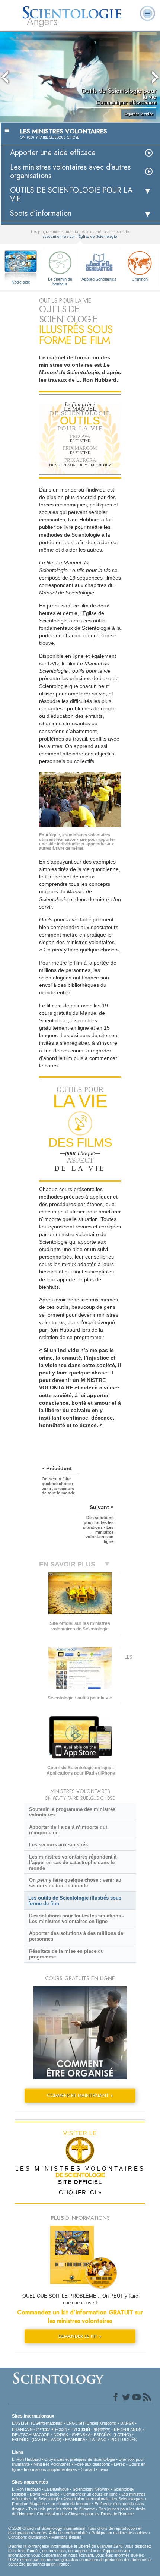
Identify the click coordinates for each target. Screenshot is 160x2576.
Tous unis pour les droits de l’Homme (62, 2509)
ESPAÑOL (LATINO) (112, 2435)
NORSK (61, 2435)
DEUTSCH (22, 2435)
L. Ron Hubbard (26, 2459)
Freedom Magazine (29, 2504)
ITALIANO (98, 2440)
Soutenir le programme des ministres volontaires (72, 1812)
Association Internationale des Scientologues (103, 2499)
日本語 (61, 2430)
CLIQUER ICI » (80, 2192)
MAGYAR (41, 2435)
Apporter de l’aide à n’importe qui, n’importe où (69, 1830)
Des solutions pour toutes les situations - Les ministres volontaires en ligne (76, 1919)
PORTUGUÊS (124, 2440)
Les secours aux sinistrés (58, 1845)
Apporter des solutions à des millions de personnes (76, 1936)
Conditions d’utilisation (28, 2537)
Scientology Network (91, 2489)
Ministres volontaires (52, 2464)
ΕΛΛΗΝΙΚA (75, 2440)
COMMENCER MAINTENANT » (80, 2095)
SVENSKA (81, 2435)
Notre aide (21, 282)
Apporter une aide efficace (53, 153)
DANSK (127, 2423)
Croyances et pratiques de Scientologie (80, 2459)
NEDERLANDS (128, 2430)
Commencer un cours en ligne (90, 2494)
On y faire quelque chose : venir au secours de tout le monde (75, 1883)
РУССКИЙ (80, 2430)
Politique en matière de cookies (119, 2533)
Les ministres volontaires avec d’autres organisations (70, 171)
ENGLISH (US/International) (37, 2423)
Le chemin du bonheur (60, 281)
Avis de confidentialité (68, 2533)
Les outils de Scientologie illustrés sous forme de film (75, 1901)
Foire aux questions (92, 2464)
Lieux (103, 2469)
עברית (43, 2429)
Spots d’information (41, 213)
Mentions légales (66, 2537)
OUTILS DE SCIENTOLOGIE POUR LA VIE (71, 195)
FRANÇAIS (22, 2430)
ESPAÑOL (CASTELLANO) (37, 2440)
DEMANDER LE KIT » (80, 2336)
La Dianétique (57, 2489)
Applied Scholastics (99, 279)
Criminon (140, 279)
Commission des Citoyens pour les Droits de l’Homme (85, 2514)
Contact (88, 2469)
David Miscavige (45, 2494)
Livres (119, 2464)
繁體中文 (102, 2430)
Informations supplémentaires (50, 2469)
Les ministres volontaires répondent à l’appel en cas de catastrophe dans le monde (73, 1862)
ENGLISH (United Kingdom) (91, 2423)
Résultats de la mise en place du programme (66, 1954)
